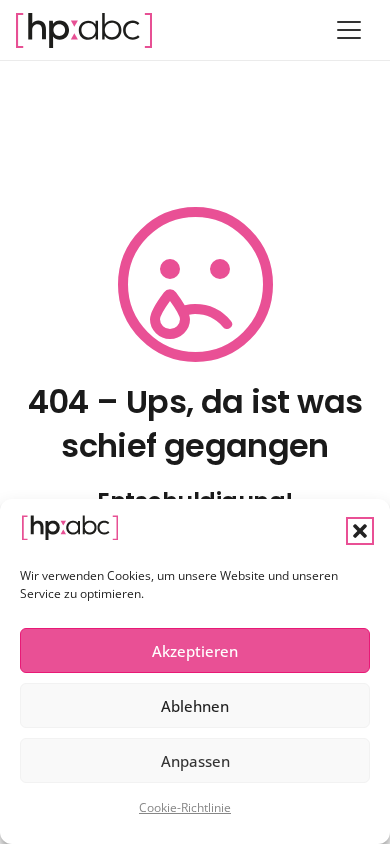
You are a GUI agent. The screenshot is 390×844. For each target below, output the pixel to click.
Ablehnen (195, 706)
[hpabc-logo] (84, 30)
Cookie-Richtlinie (185, 807)
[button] (360, 531)
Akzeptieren (195, 651)
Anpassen (195, 761)
